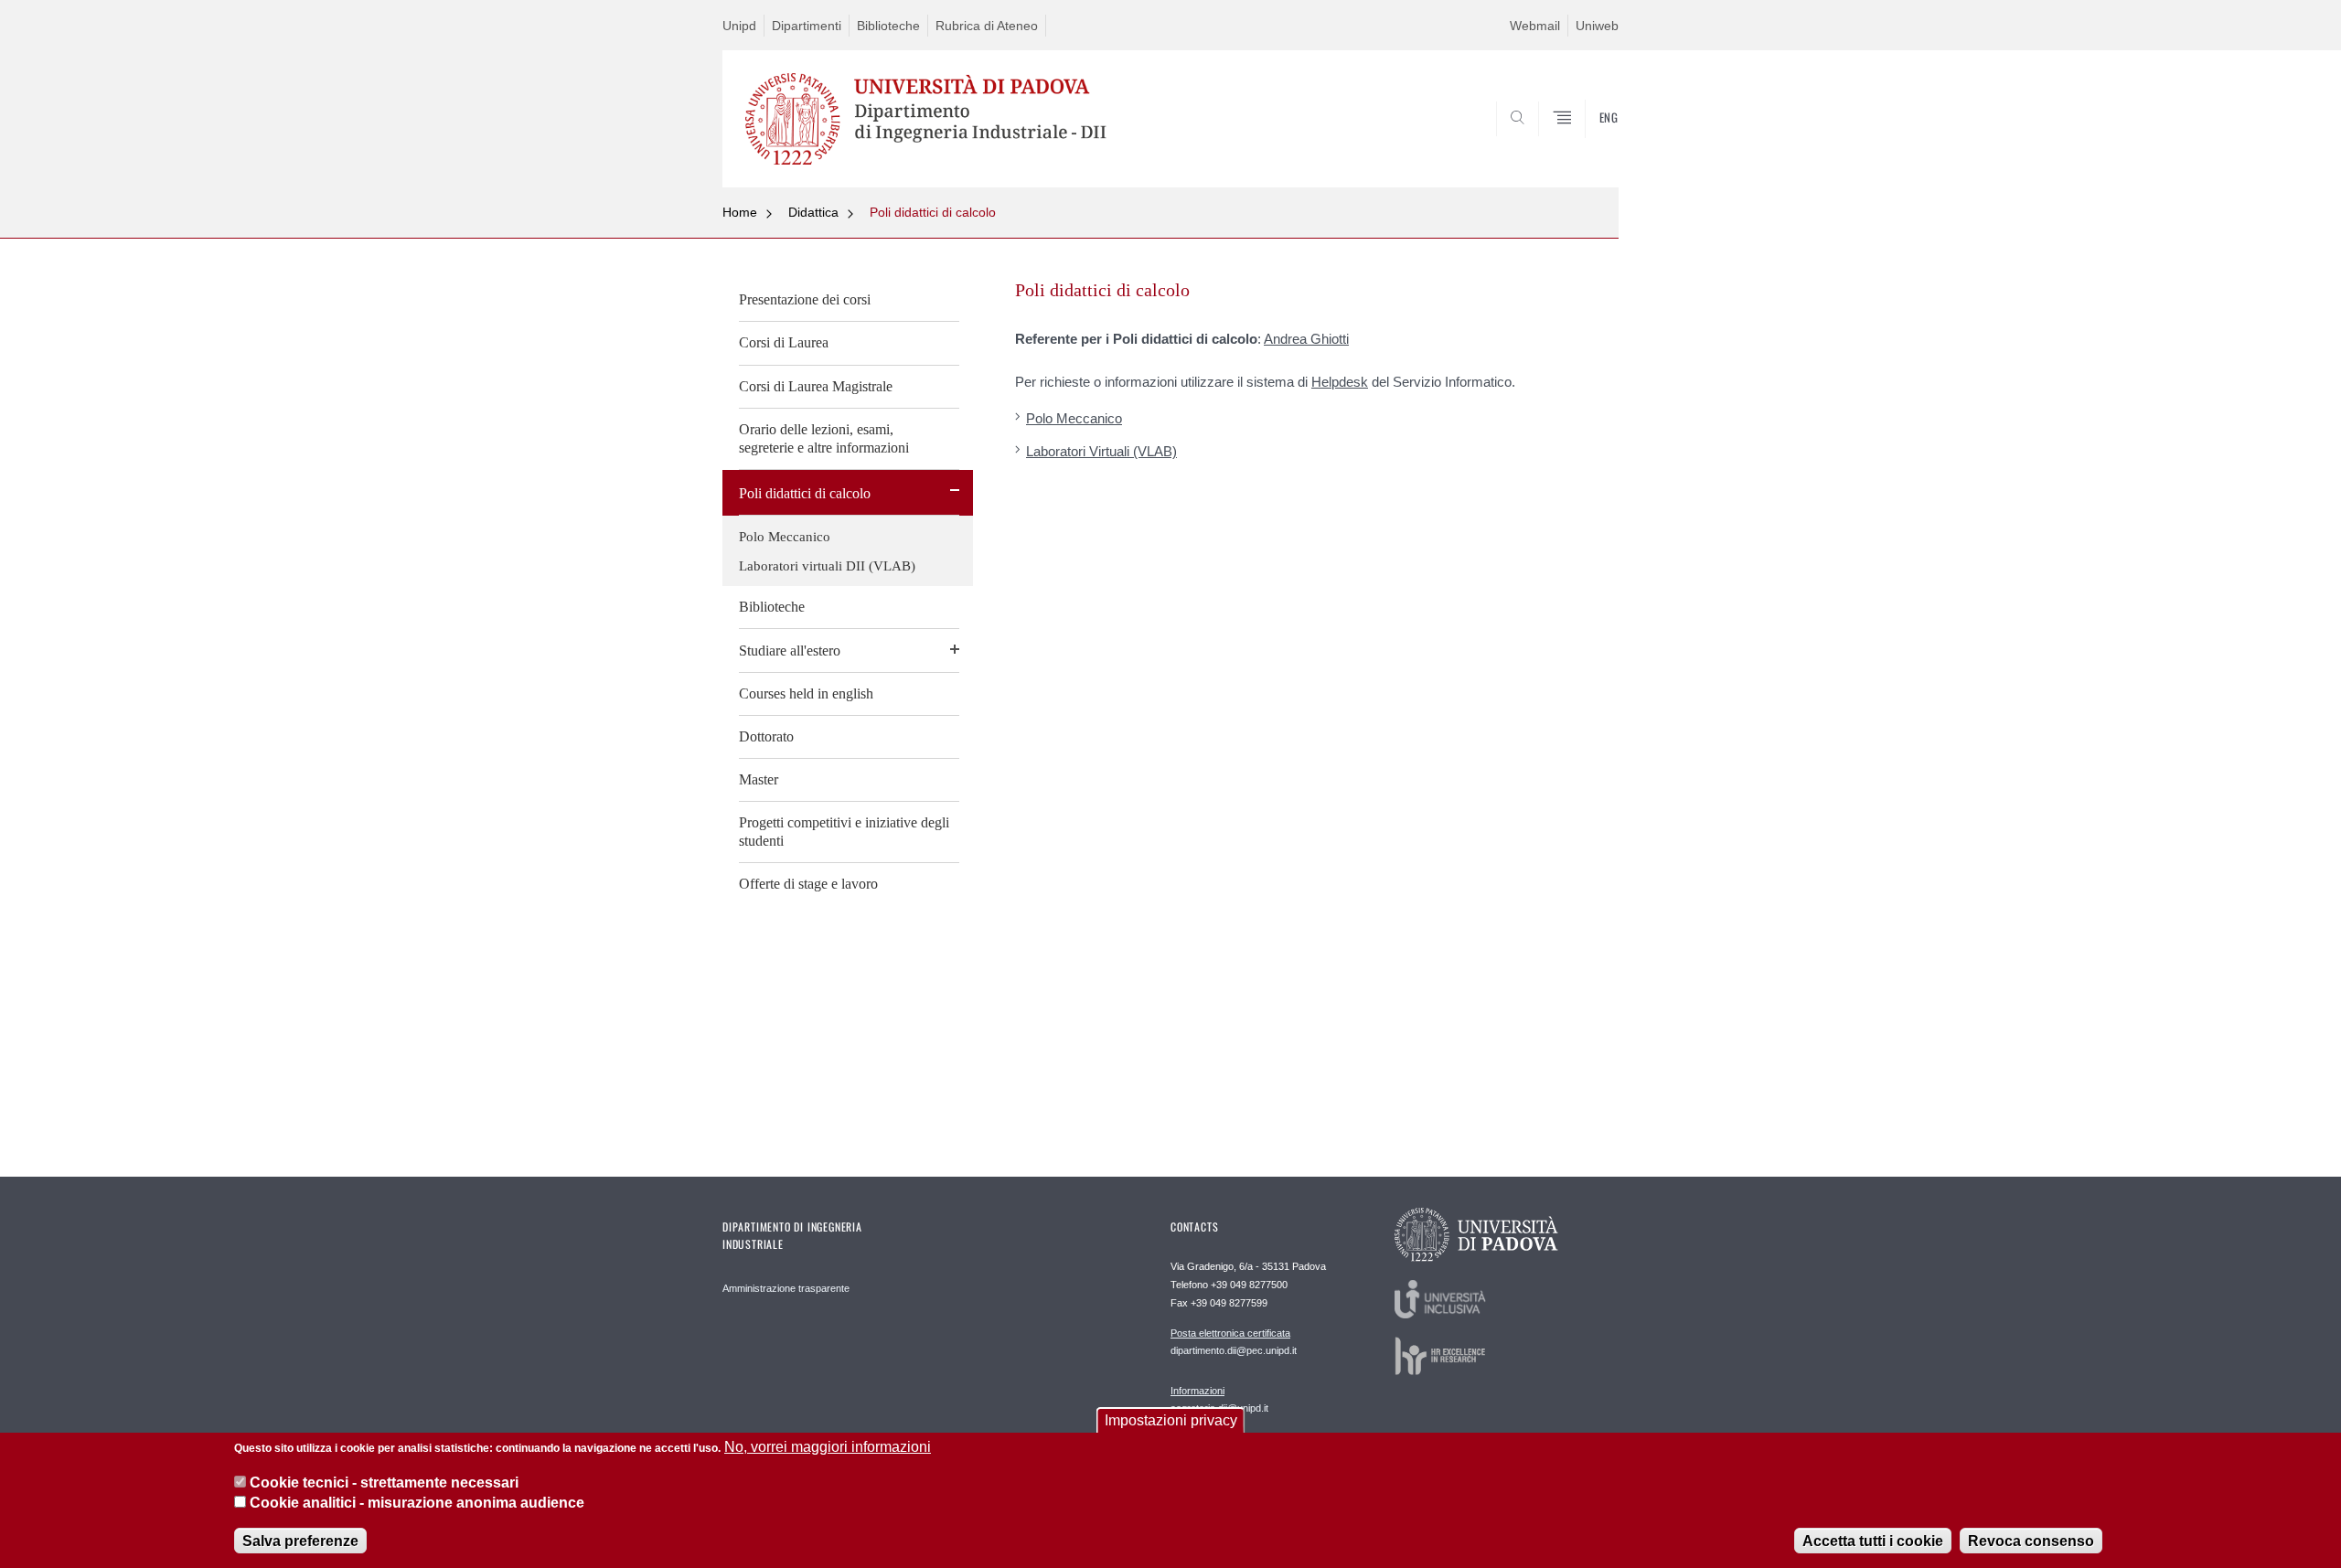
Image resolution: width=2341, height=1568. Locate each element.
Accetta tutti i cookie (1873, 1540)
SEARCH (1586, 144)
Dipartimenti (807, 26)
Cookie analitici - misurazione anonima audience (417, 1503)
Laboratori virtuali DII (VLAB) (827, 566)
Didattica (813, 212)
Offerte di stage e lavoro (808, 884)
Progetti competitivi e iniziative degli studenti (844, 832)
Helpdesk (1340, 382)
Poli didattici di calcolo (933, 212)
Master (759, 779)
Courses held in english (806, 693)
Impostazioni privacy (1171, 1420)
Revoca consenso (2031, 1540)
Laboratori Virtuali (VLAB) (1101, 451)
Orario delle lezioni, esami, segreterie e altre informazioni (824, 438)
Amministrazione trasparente (786, 1288)
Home (740, 212)
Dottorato (766, 736)
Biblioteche (888, 26)
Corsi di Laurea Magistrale (816, 386)
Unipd (739, 26)
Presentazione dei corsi (805, 299)
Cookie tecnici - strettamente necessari (384, 1482)
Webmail (1535, 26)
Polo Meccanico (785, 537)
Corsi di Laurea (784, 342)
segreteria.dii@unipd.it (1219, 1399)
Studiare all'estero (790, 651)
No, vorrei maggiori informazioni (828, 1447)
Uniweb (1597, 26)
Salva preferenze (300, 1540)
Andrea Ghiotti (1306, 339)
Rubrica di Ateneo (987, 26)
